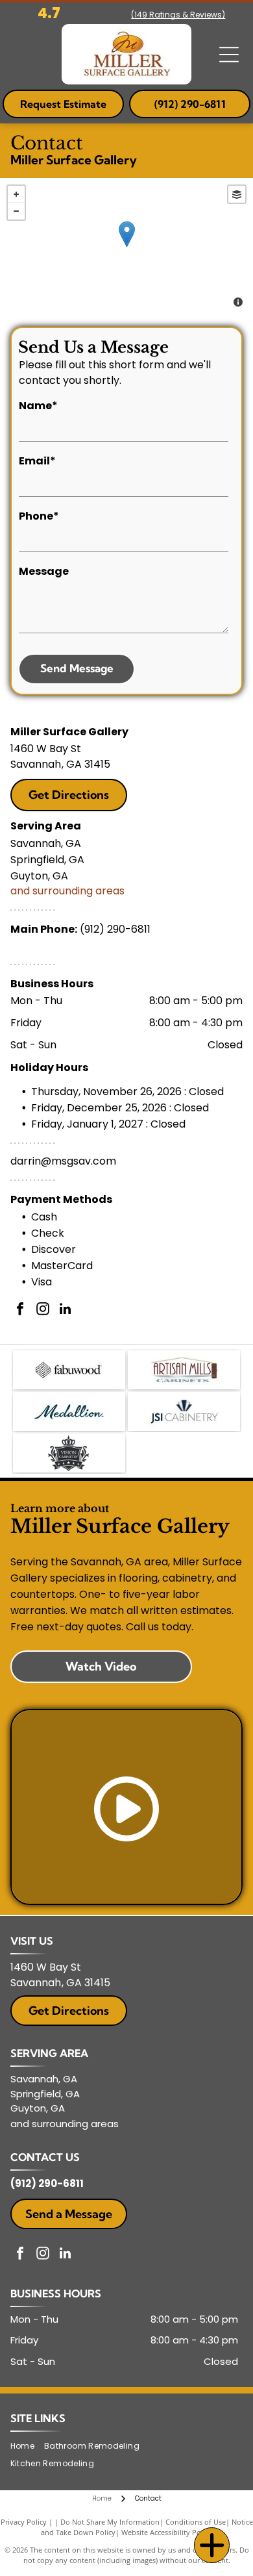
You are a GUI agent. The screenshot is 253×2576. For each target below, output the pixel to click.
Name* (38, 406)
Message (44, 571)
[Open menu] (229, 55)
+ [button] (16, 194)
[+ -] (126, 247)
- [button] (16, 211)
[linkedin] (66, 1310)
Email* (37, 461)
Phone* (39, 516)
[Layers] (237, 194)
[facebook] (20, 1310)
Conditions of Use (196, 2522)
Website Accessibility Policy (167, 2532)
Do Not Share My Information (110, 2522)
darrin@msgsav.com (63, 1161)
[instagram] (43, 1310)
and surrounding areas (67, 891)
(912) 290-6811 (115, 929)
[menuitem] (27, 2446)
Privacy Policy (24, 2522)
